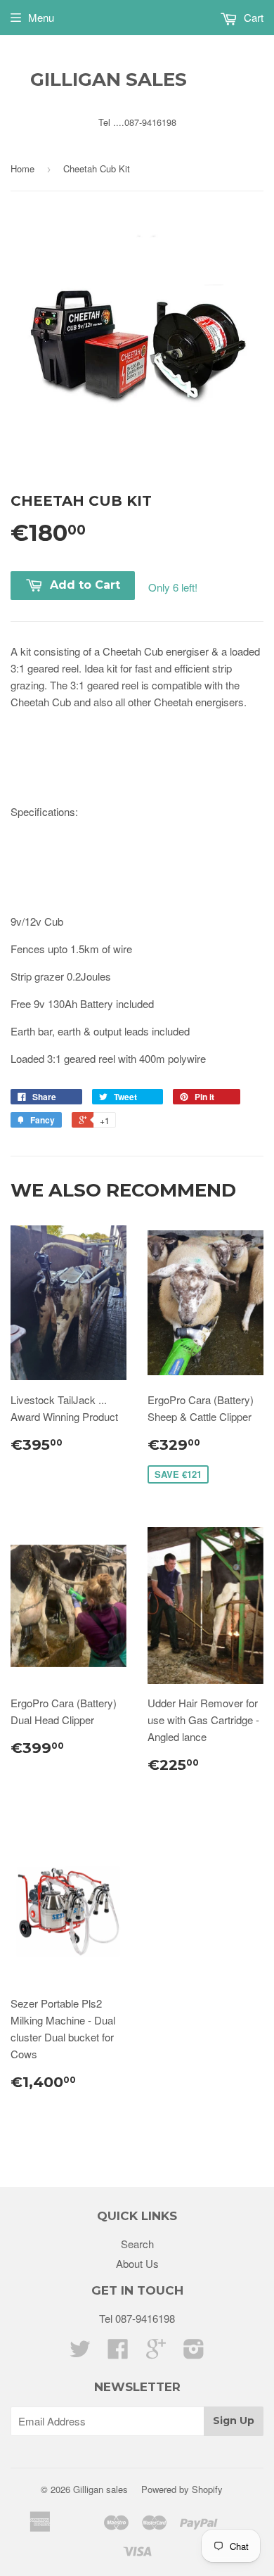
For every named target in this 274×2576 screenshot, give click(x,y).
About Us (137, 2263)
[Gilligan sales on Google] (156, 2353)
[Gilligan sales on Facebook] (118, 2353)
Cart (252, 17)
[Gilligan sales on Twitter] (80, 2353)
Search (137, 2244)
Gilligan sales (109, 79)
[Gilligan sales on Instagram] (194, 2353)
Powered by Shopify (182, 2489)
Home (22, 168)
